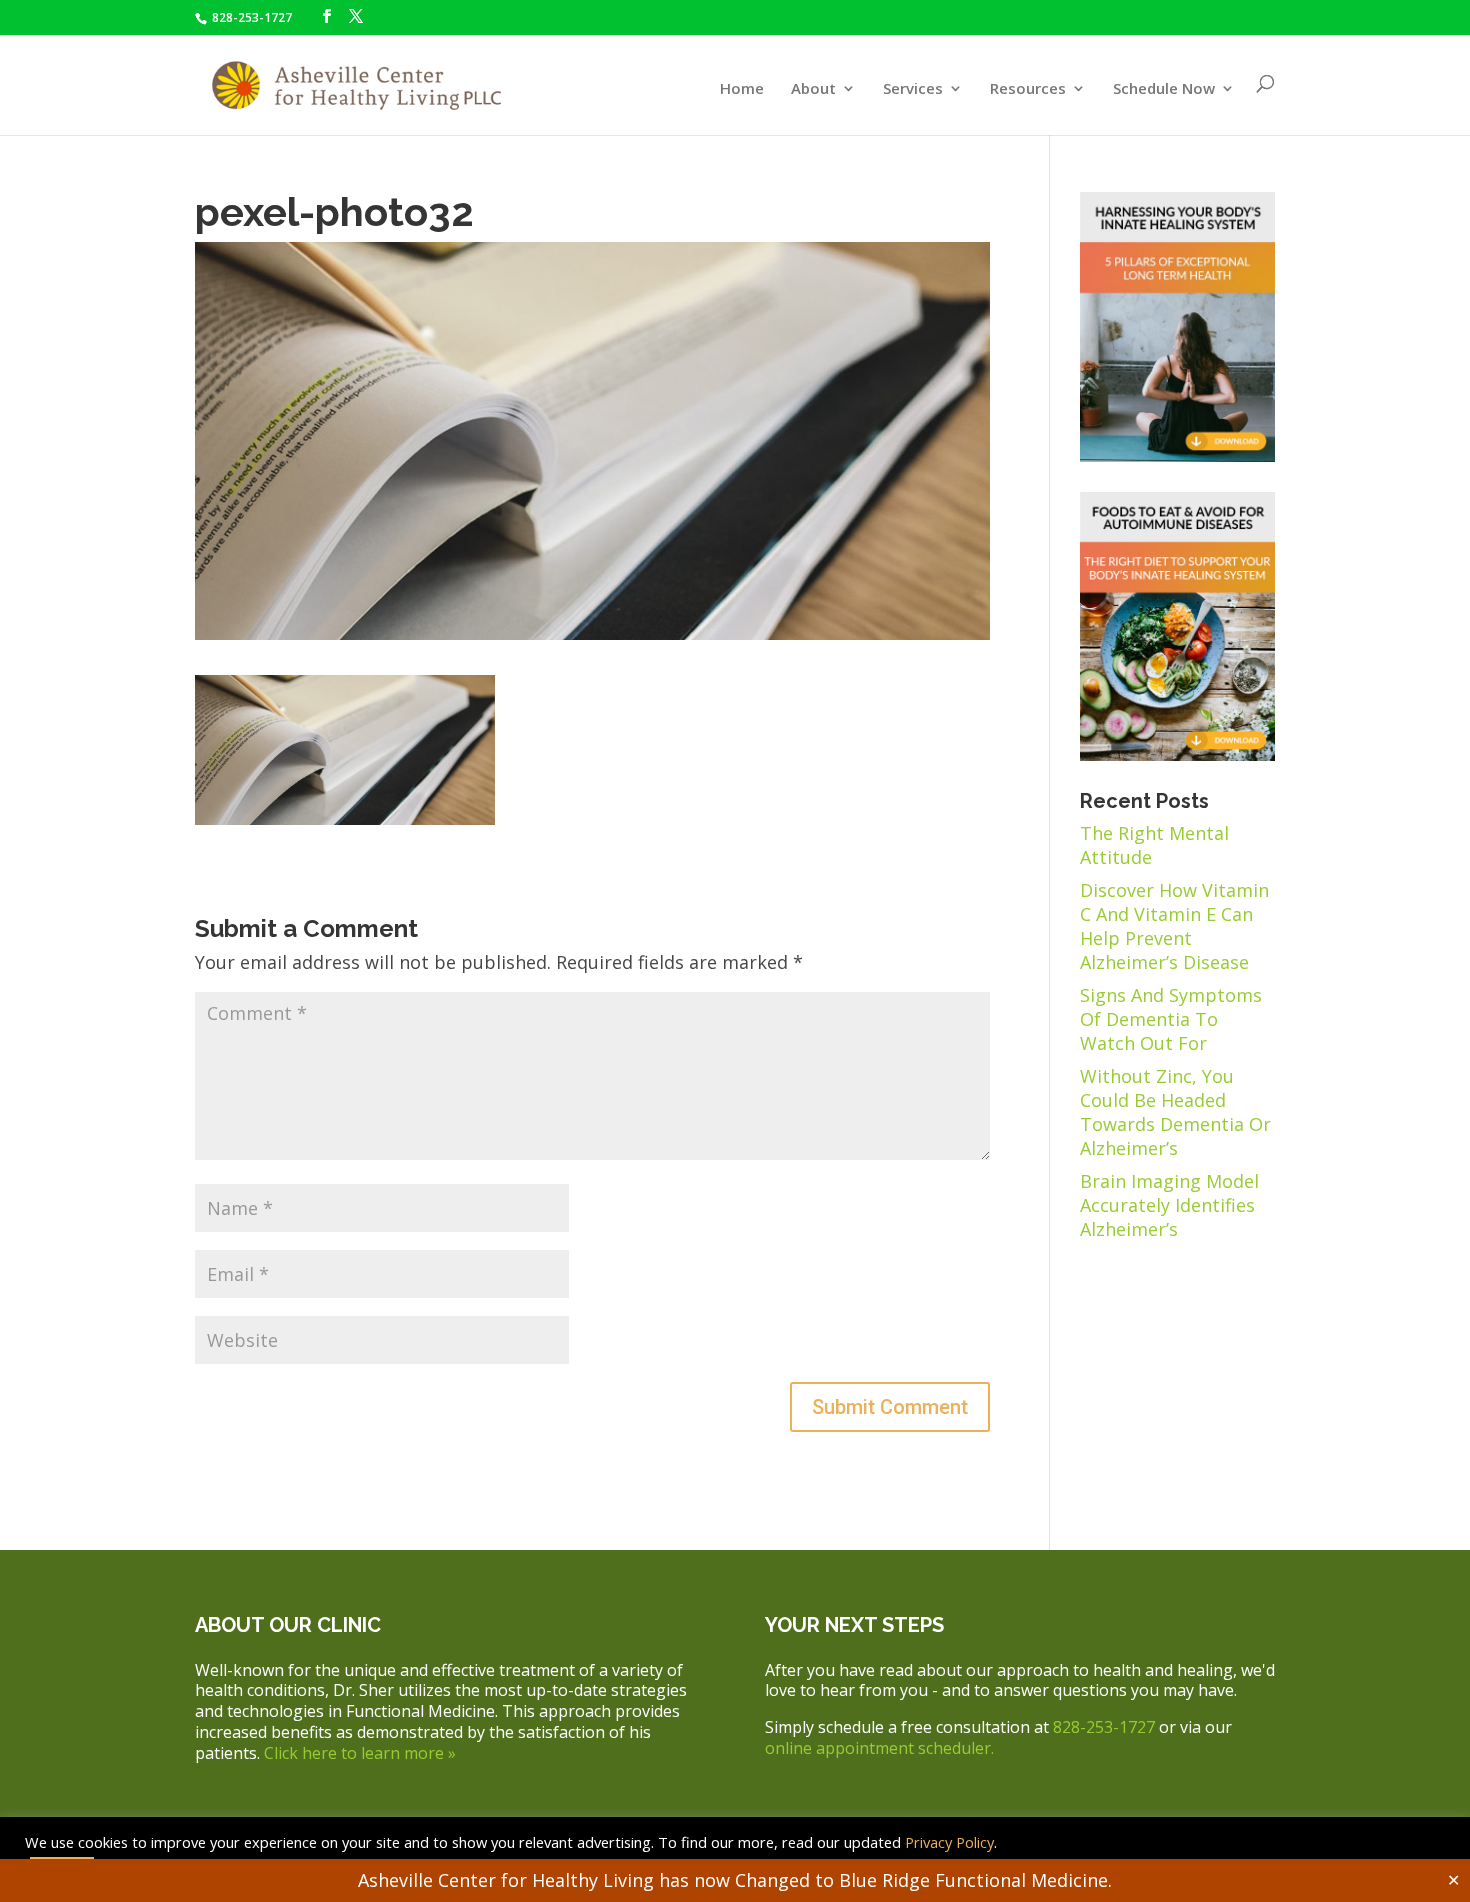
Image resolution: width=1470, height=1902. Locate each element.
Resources (1028, 89)
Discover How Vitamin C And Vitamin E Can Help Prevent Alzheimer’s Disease (1174, 926)
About (813, 89)
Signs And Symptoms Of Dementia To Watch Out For (1171, 1019)
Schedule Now (1164, 89)
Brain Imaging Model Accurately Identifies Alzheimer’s (1169, 1205)
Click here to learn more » (360, 1753)
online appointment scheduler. (879, 1748)
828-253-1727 (250, 17)
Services (913, 89)
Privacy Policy (947, 1842)
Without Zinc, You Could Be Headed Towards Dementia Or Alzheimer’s (1175, 1112)
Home (742, 89)
